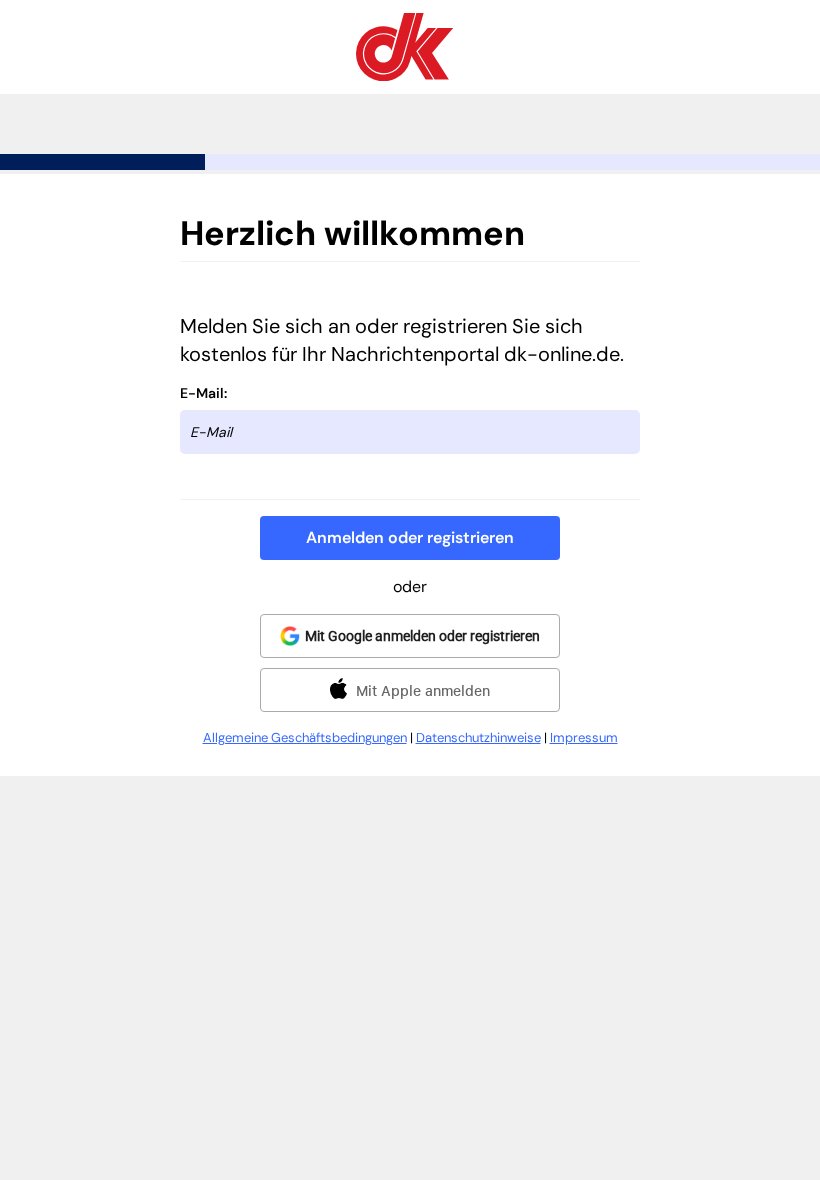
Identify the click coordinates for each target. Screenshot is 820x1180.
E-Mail (202, 393)
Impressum (584, 737)
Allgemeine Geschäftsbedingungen (305, 737)
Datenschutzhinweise (478, 737)
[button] (410, 538)
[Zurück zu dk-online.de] (404, 75)
